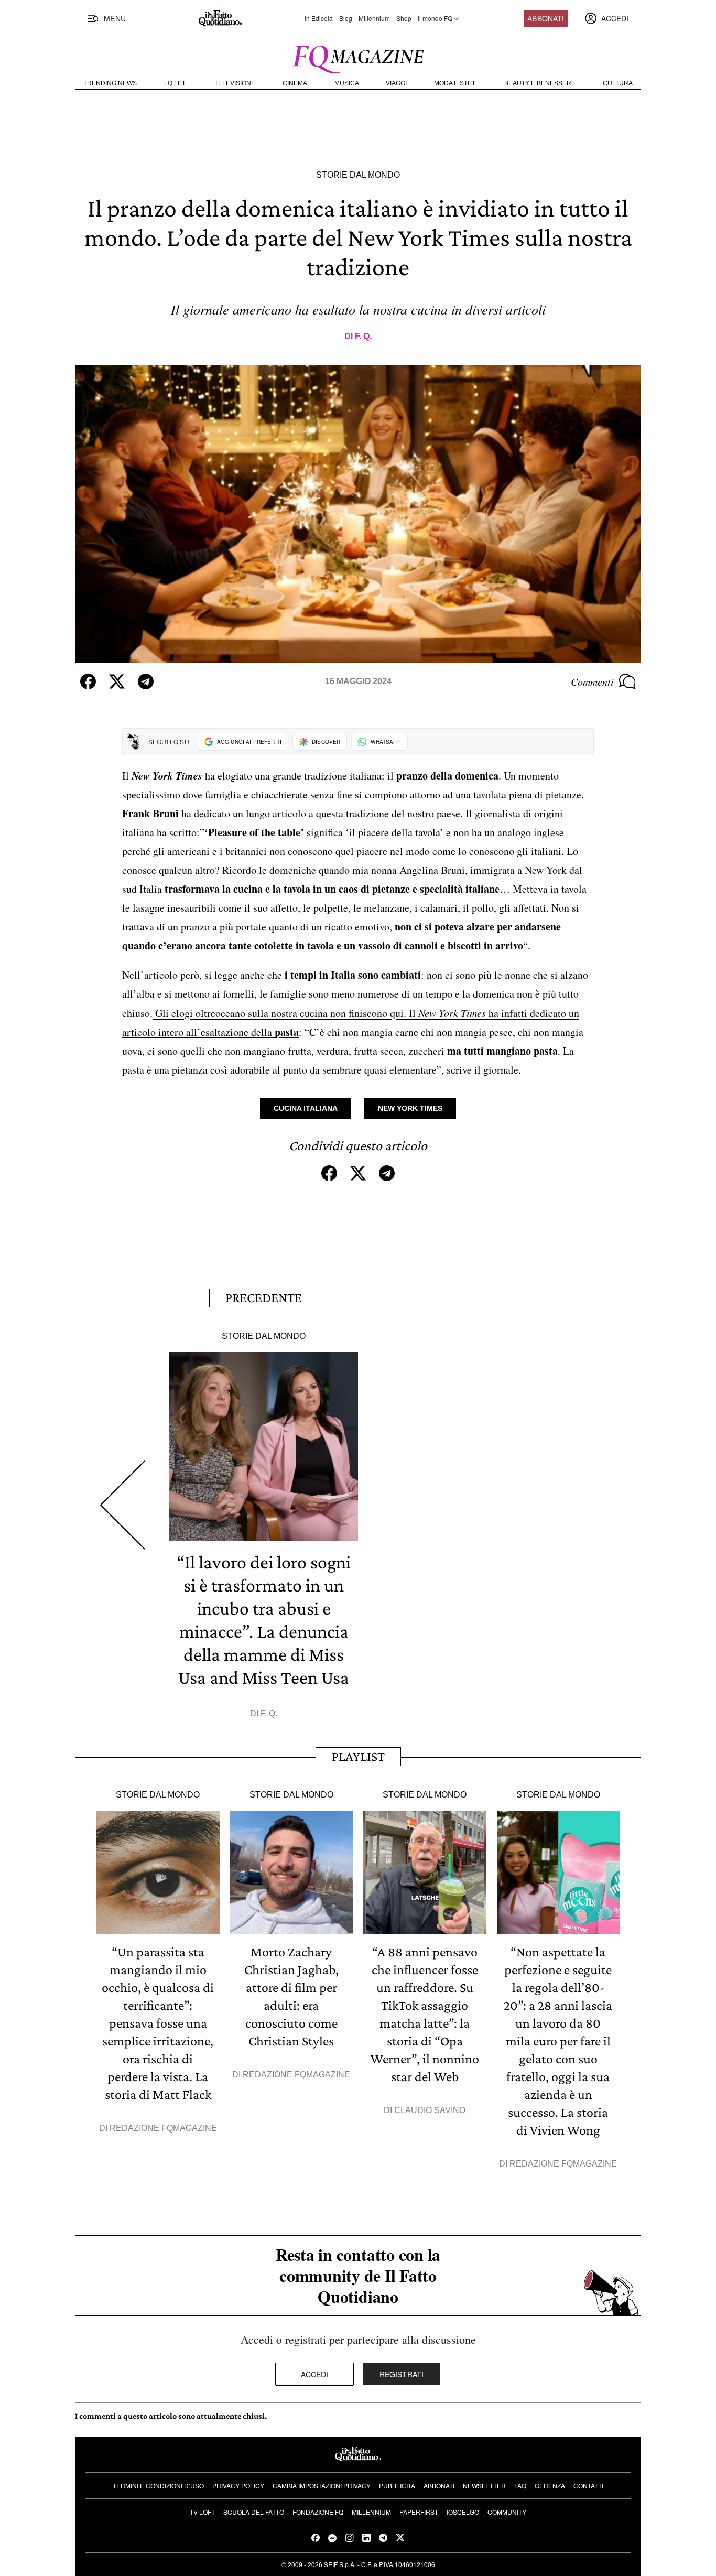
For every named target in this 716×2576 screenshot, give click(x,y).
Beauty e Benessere (540, 83)
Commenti (592, 681)
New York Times (410, 1108)
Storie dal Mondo (358, 175)
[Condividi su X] (117, 681)
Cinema (295, 83)
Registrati (402, 2374)
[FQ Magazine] (358, 57)
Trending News (110, 83)
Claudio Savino (430, 2110)
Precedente (264, 1298)
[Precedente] (122, 1505)
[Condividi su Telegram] (146, 681)
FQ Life (176, 83)
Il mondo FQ (435, 18)
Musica (347, 83)
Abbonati (546, 18)
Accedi (315, 2374)
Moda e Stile (455, 83)
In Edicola (319, 18)
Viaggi (396, 83)
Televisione (235, 83)
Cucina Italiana (306, 1108)
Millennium (374, 18)
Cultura (618, 83)
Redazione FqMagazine (163, 2128)
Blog (346, 18)
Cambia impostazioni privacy (322, 2486)
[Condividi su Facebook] (88, 681)
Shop (404, 18)
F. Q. (363, 336)
